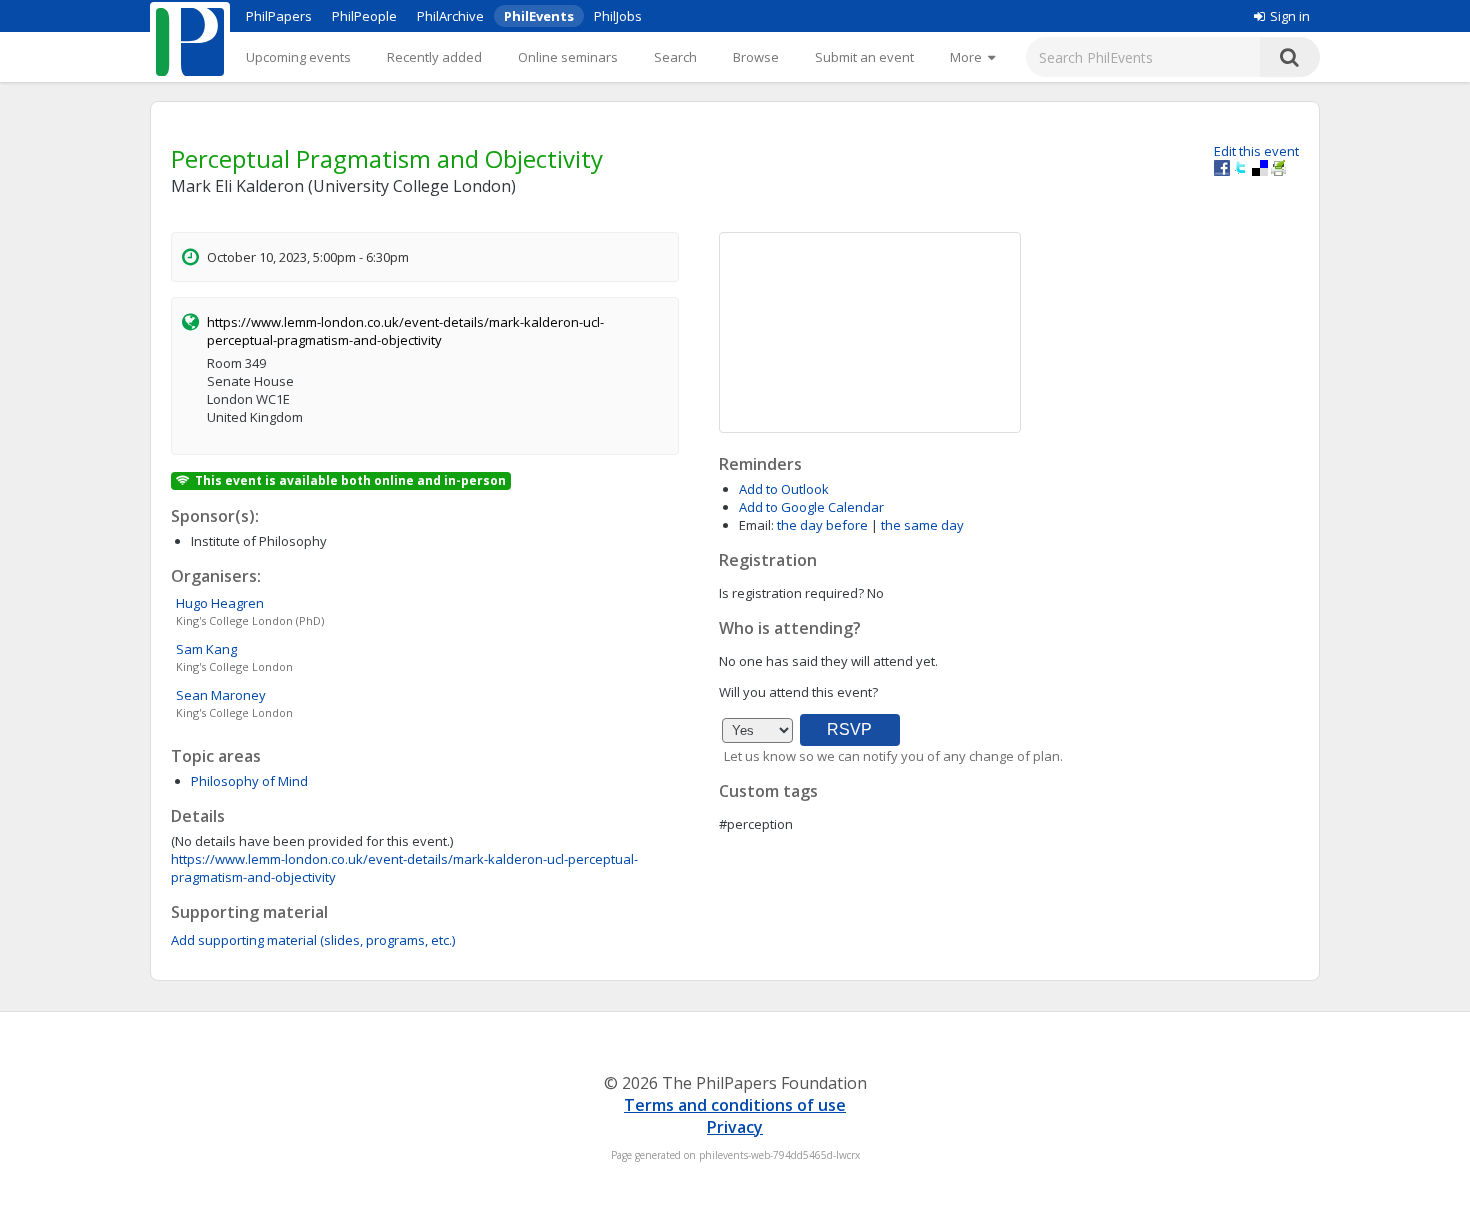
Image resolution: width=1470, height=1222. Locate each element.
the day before (822, 525)
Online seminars (568, 57)
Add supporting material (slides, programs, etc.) (313, 940)
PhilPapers (279, 16)
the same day (922, 525)
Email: (756, 525)
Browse (756, 57)
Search (675, 57)
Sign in (1290, 16)
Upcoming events (298, 57)
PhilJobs (618, 16)
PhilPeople (364, 16)
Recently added (434, 57)
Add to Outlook (784, 489)
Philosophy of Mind (249, 781)
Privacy (735, 1127)
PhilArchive (450, 16)
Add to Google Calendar (811, 507)
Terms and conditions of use (735, 1105)
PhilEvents (539, 16)
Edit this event (1256, 151)
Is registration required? (791, 593)
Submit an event (864, 57)
